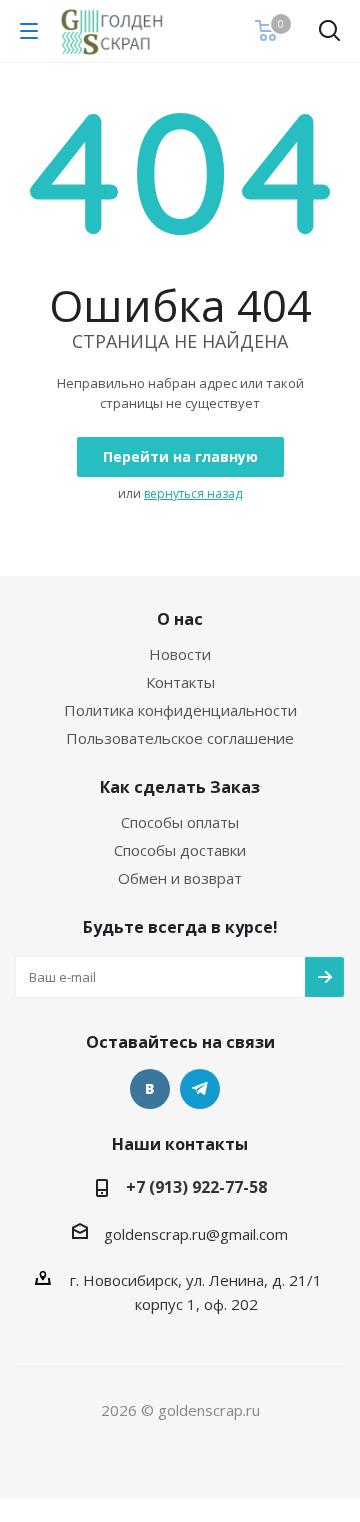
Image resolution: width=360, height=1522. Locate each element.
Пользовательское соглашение (180, 738)
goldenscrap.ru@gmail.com (196, 1234)
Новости (180, 654)
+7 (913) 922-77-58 (196, 1187)
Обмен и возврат (180, 878)
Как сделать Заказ (180, 787)
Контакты (180, 682)
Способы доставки (180, 850)
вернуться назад (193, 493)
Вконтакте (150, 1089)
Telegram (200, 1089)
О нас (180, 619)
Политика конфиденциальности (180, 710)
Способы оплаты (180, 822)
